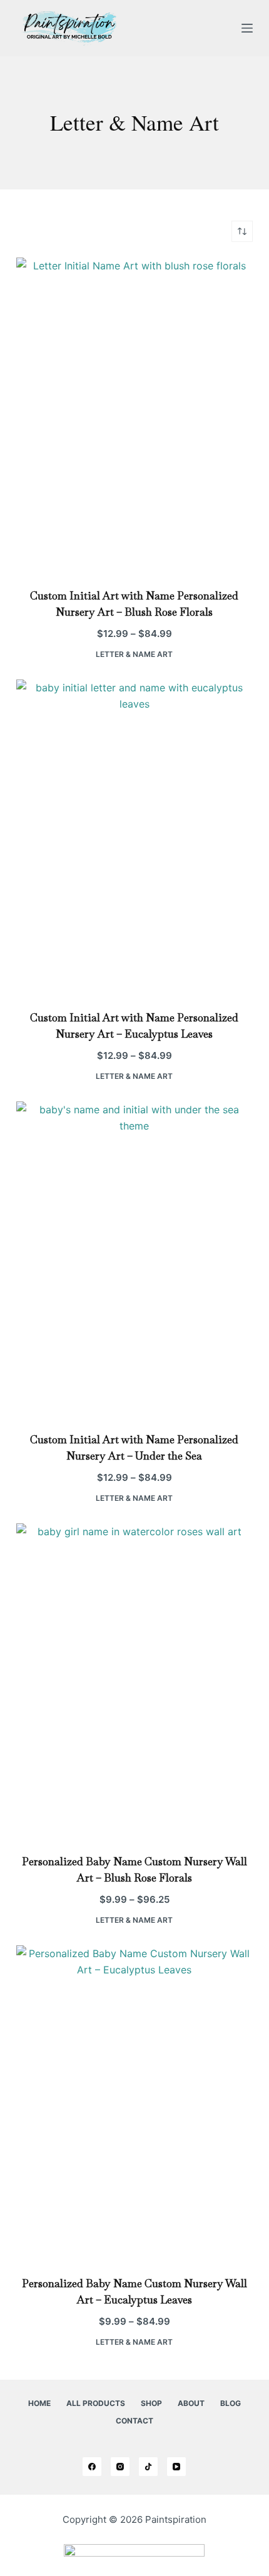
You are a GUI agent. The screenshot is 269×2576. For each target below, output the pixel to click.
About (191, 2403)
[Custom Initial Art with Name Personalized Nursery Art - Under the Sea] (134, 1259)
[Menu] (247, 28)
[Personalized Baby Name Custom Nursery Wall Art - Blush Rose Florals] (134, 1681)
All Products (96, 2403)
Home (39, 2403)
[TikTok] (148, 2467)
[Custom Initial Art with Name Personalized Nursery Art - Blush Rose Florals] (134, 415)
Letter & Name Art (134, 654)
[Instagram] (120, 2467)
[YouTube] (176, 2467)
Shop (151, 2403)
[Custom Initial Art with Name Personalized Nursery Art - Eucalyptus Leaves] (134, 837)
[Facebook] (92, 2467)
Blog (231, 2403)
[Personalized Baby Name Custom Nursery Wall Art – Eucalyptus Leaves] (134, 2103)
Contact (134, 2421)
